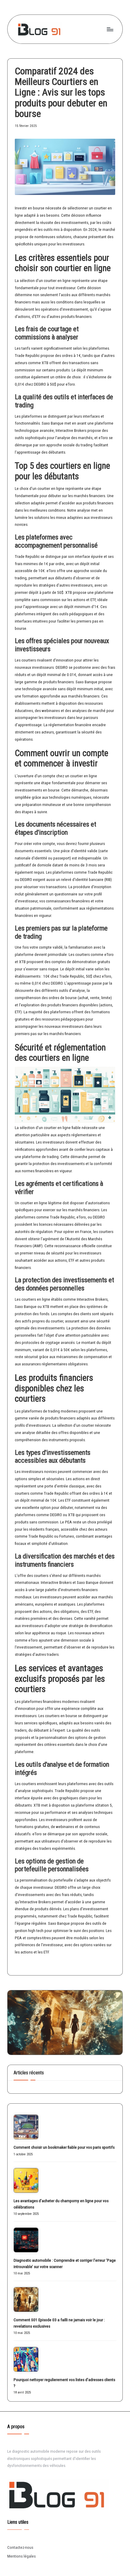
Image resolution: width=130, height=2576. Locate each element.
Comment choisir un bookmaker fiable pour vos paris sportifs (64, 2147)
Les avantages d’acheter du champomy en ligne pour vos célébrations (61, 2204)
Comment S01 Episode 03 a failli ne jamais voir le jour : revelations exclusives (59, 2323)
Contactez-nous (20, 2547)
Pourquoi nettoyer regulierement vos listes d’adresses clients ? (64, 2383)
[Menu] (110, 29)
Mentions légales (21, 2556)
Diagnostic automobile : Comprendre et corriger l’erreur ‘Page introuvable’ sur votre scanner (65, 2263)
